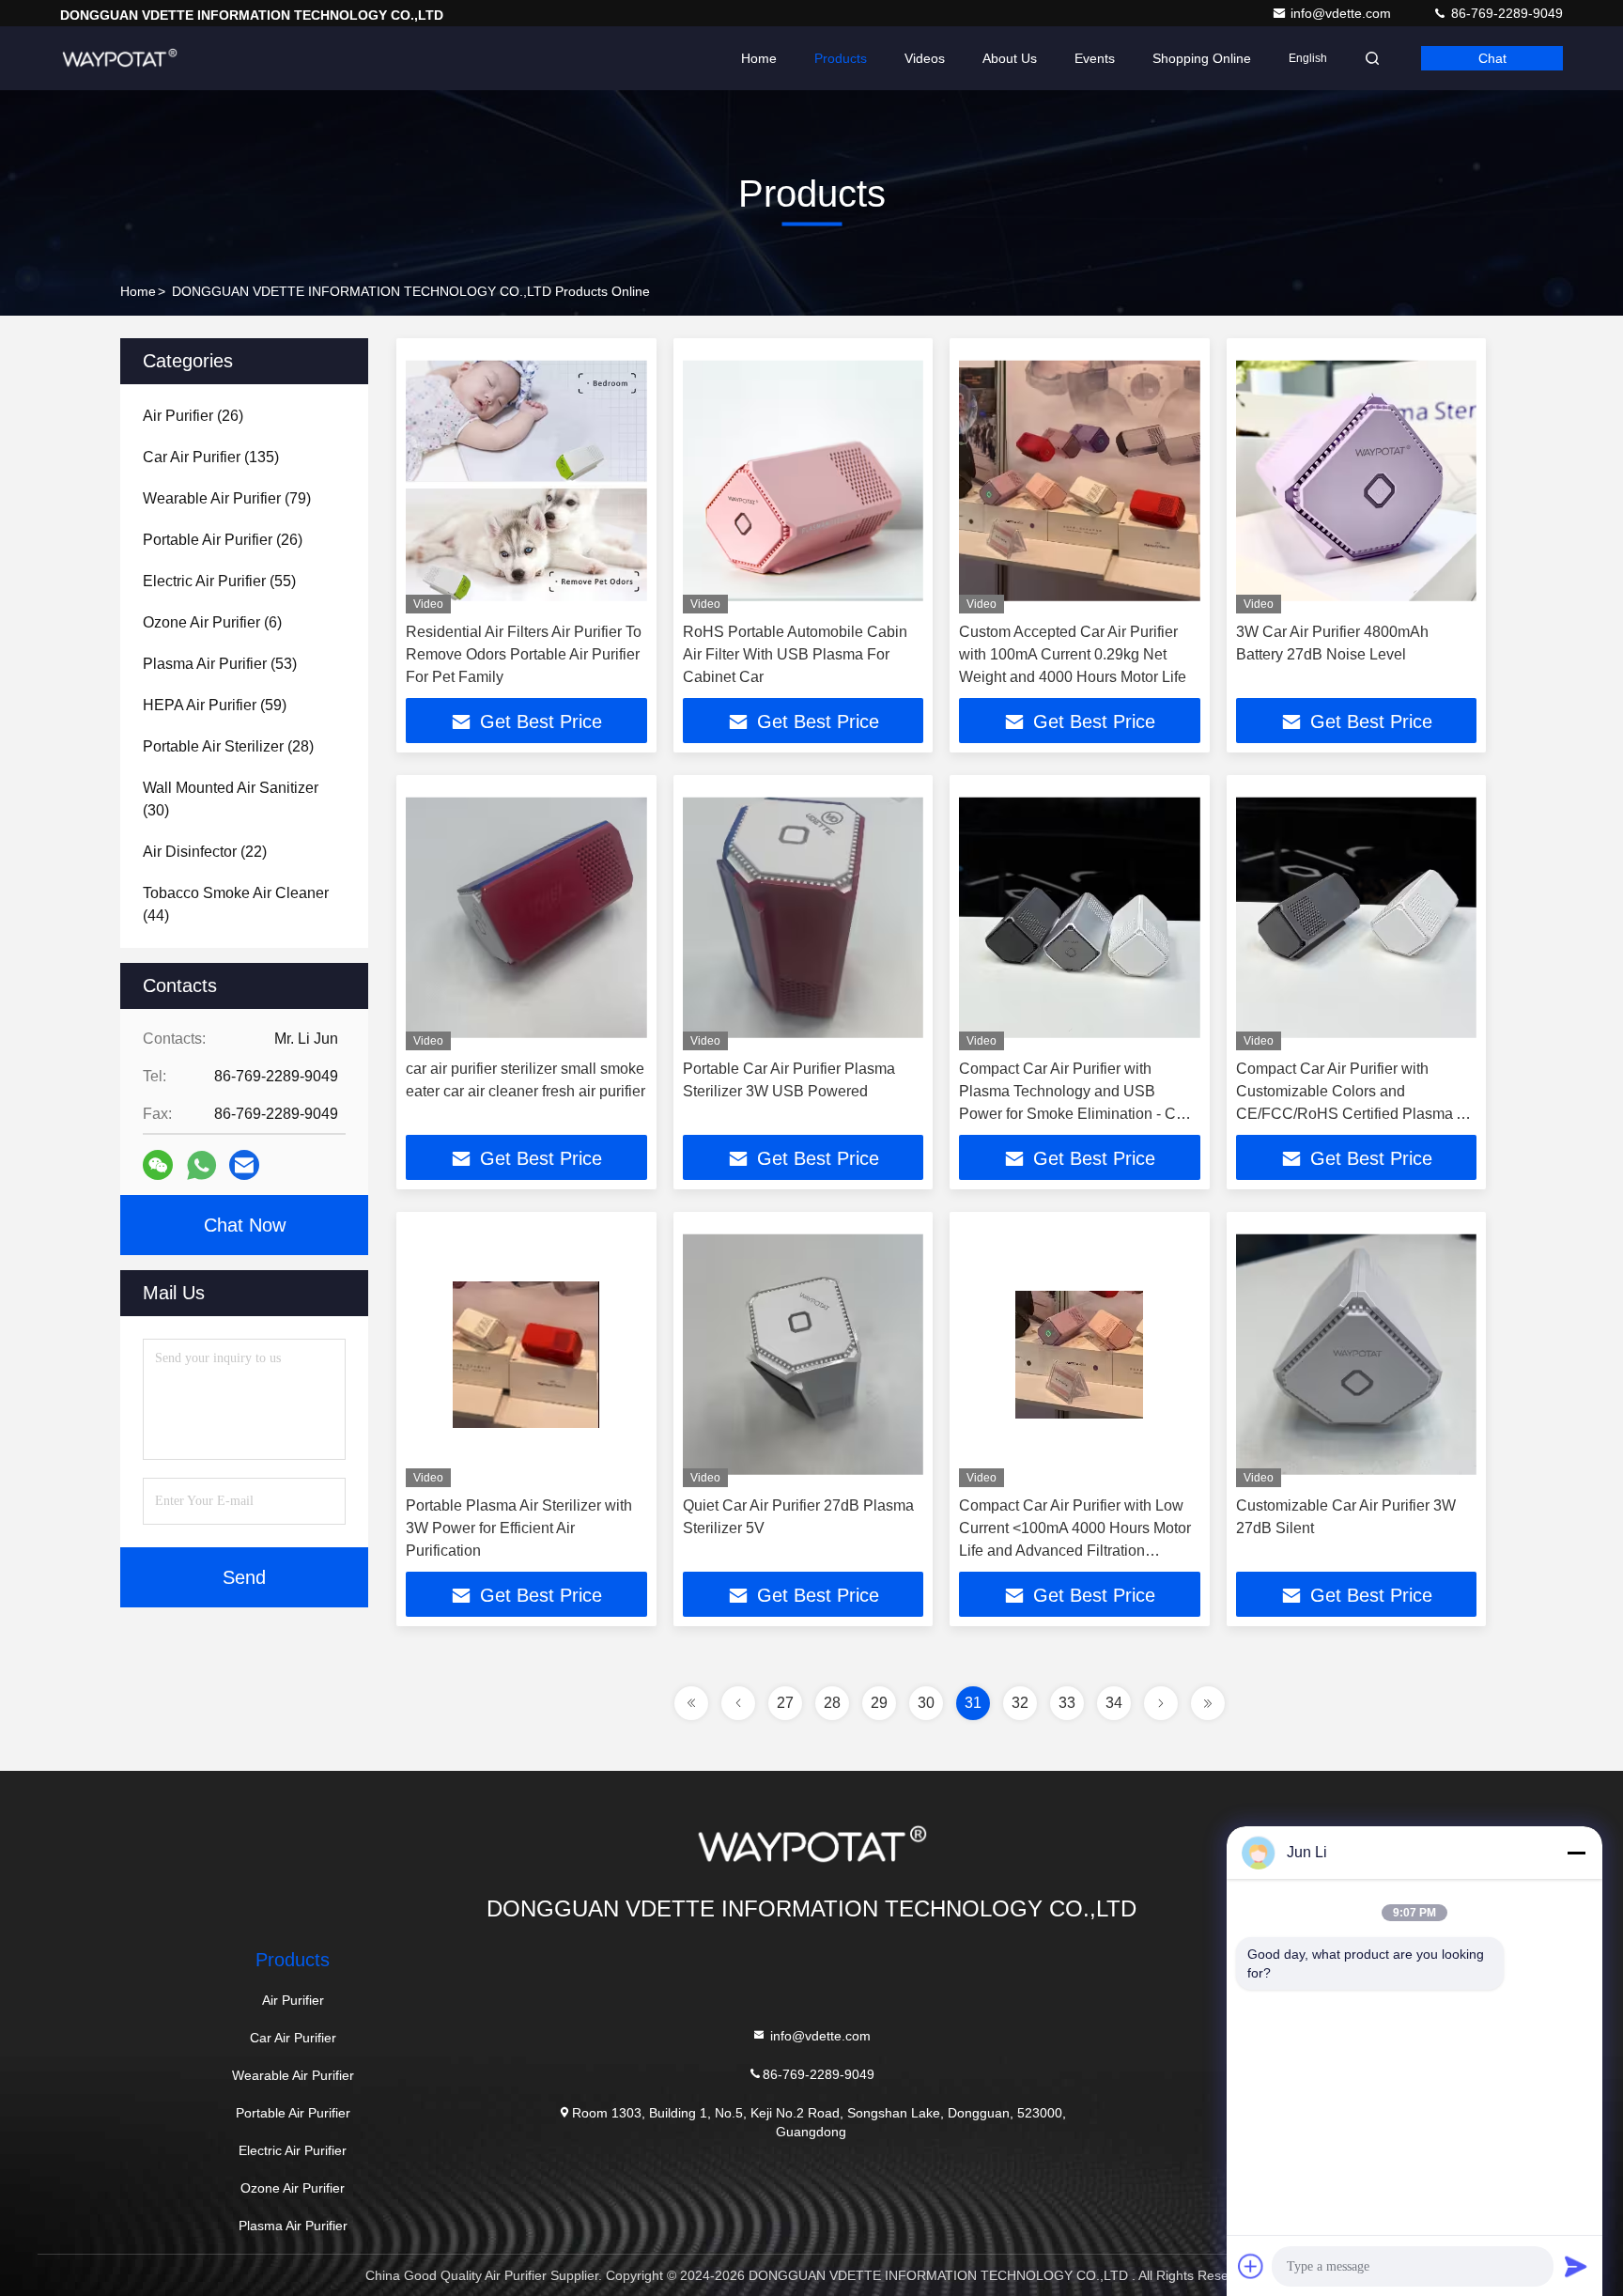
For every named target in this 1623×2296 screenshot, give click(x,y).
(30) (231, 799)
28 (832, 1703)
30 (926, 1703)
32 (1020, 1703)
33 (1067, 1703)
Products (841, 58)
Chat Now (245, 1225)
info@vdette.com (1343, 13)
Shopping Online (1202, 58)
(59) (215, 705)
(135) (211, 457)
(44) (236, 904)
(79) (227, 498)
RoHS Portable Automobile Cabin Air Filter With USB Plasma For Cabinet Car (795, 654)
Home (759, 58)
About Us (1010, 58)
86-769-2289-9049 (1505, 13)
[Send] (1576, 2266)
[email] (244, 1165)
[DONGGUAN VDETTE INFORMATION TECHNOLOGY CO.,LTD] (119, 58)
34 (1114, 1703)
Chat (1492, 58)
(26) (193, 416)
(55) (219, 581)
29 (879, 1703)
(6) (212, 622)
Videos (925, 58)
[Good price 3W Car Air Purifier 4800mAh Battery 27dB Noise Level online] (1357, 481)
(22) (205, 852)
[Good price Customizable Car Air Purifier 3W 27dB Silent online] (1357, 1354)
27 (785, 1703)
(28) (228, 746)
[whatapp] (201, 1165)
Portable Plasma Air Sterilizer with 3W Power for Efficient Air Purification (519, 1528)
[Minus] (1576, 1853)
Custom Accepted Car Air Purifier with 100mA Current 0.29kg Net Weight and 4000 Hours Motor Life (1073, 654)
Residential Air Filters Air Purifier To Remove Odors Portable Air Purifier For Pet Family (524, 654)
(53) (220, 664)
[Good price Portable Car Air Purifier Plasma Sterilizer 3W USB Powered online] (804, 917)
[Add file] (1251, 2266)
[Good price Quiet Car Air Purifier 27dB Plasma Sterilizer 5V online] (804, 1354)
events (1095, 58)
